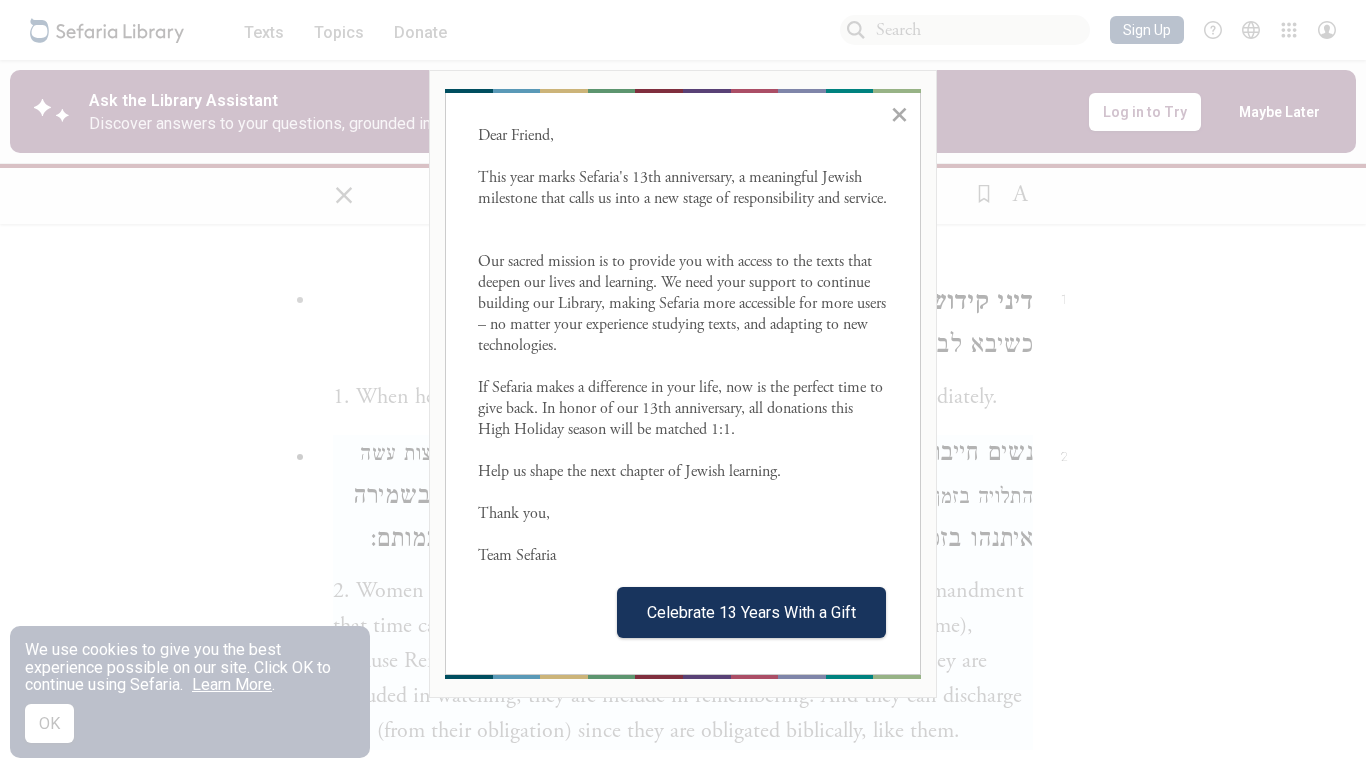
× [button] (899, 114)
